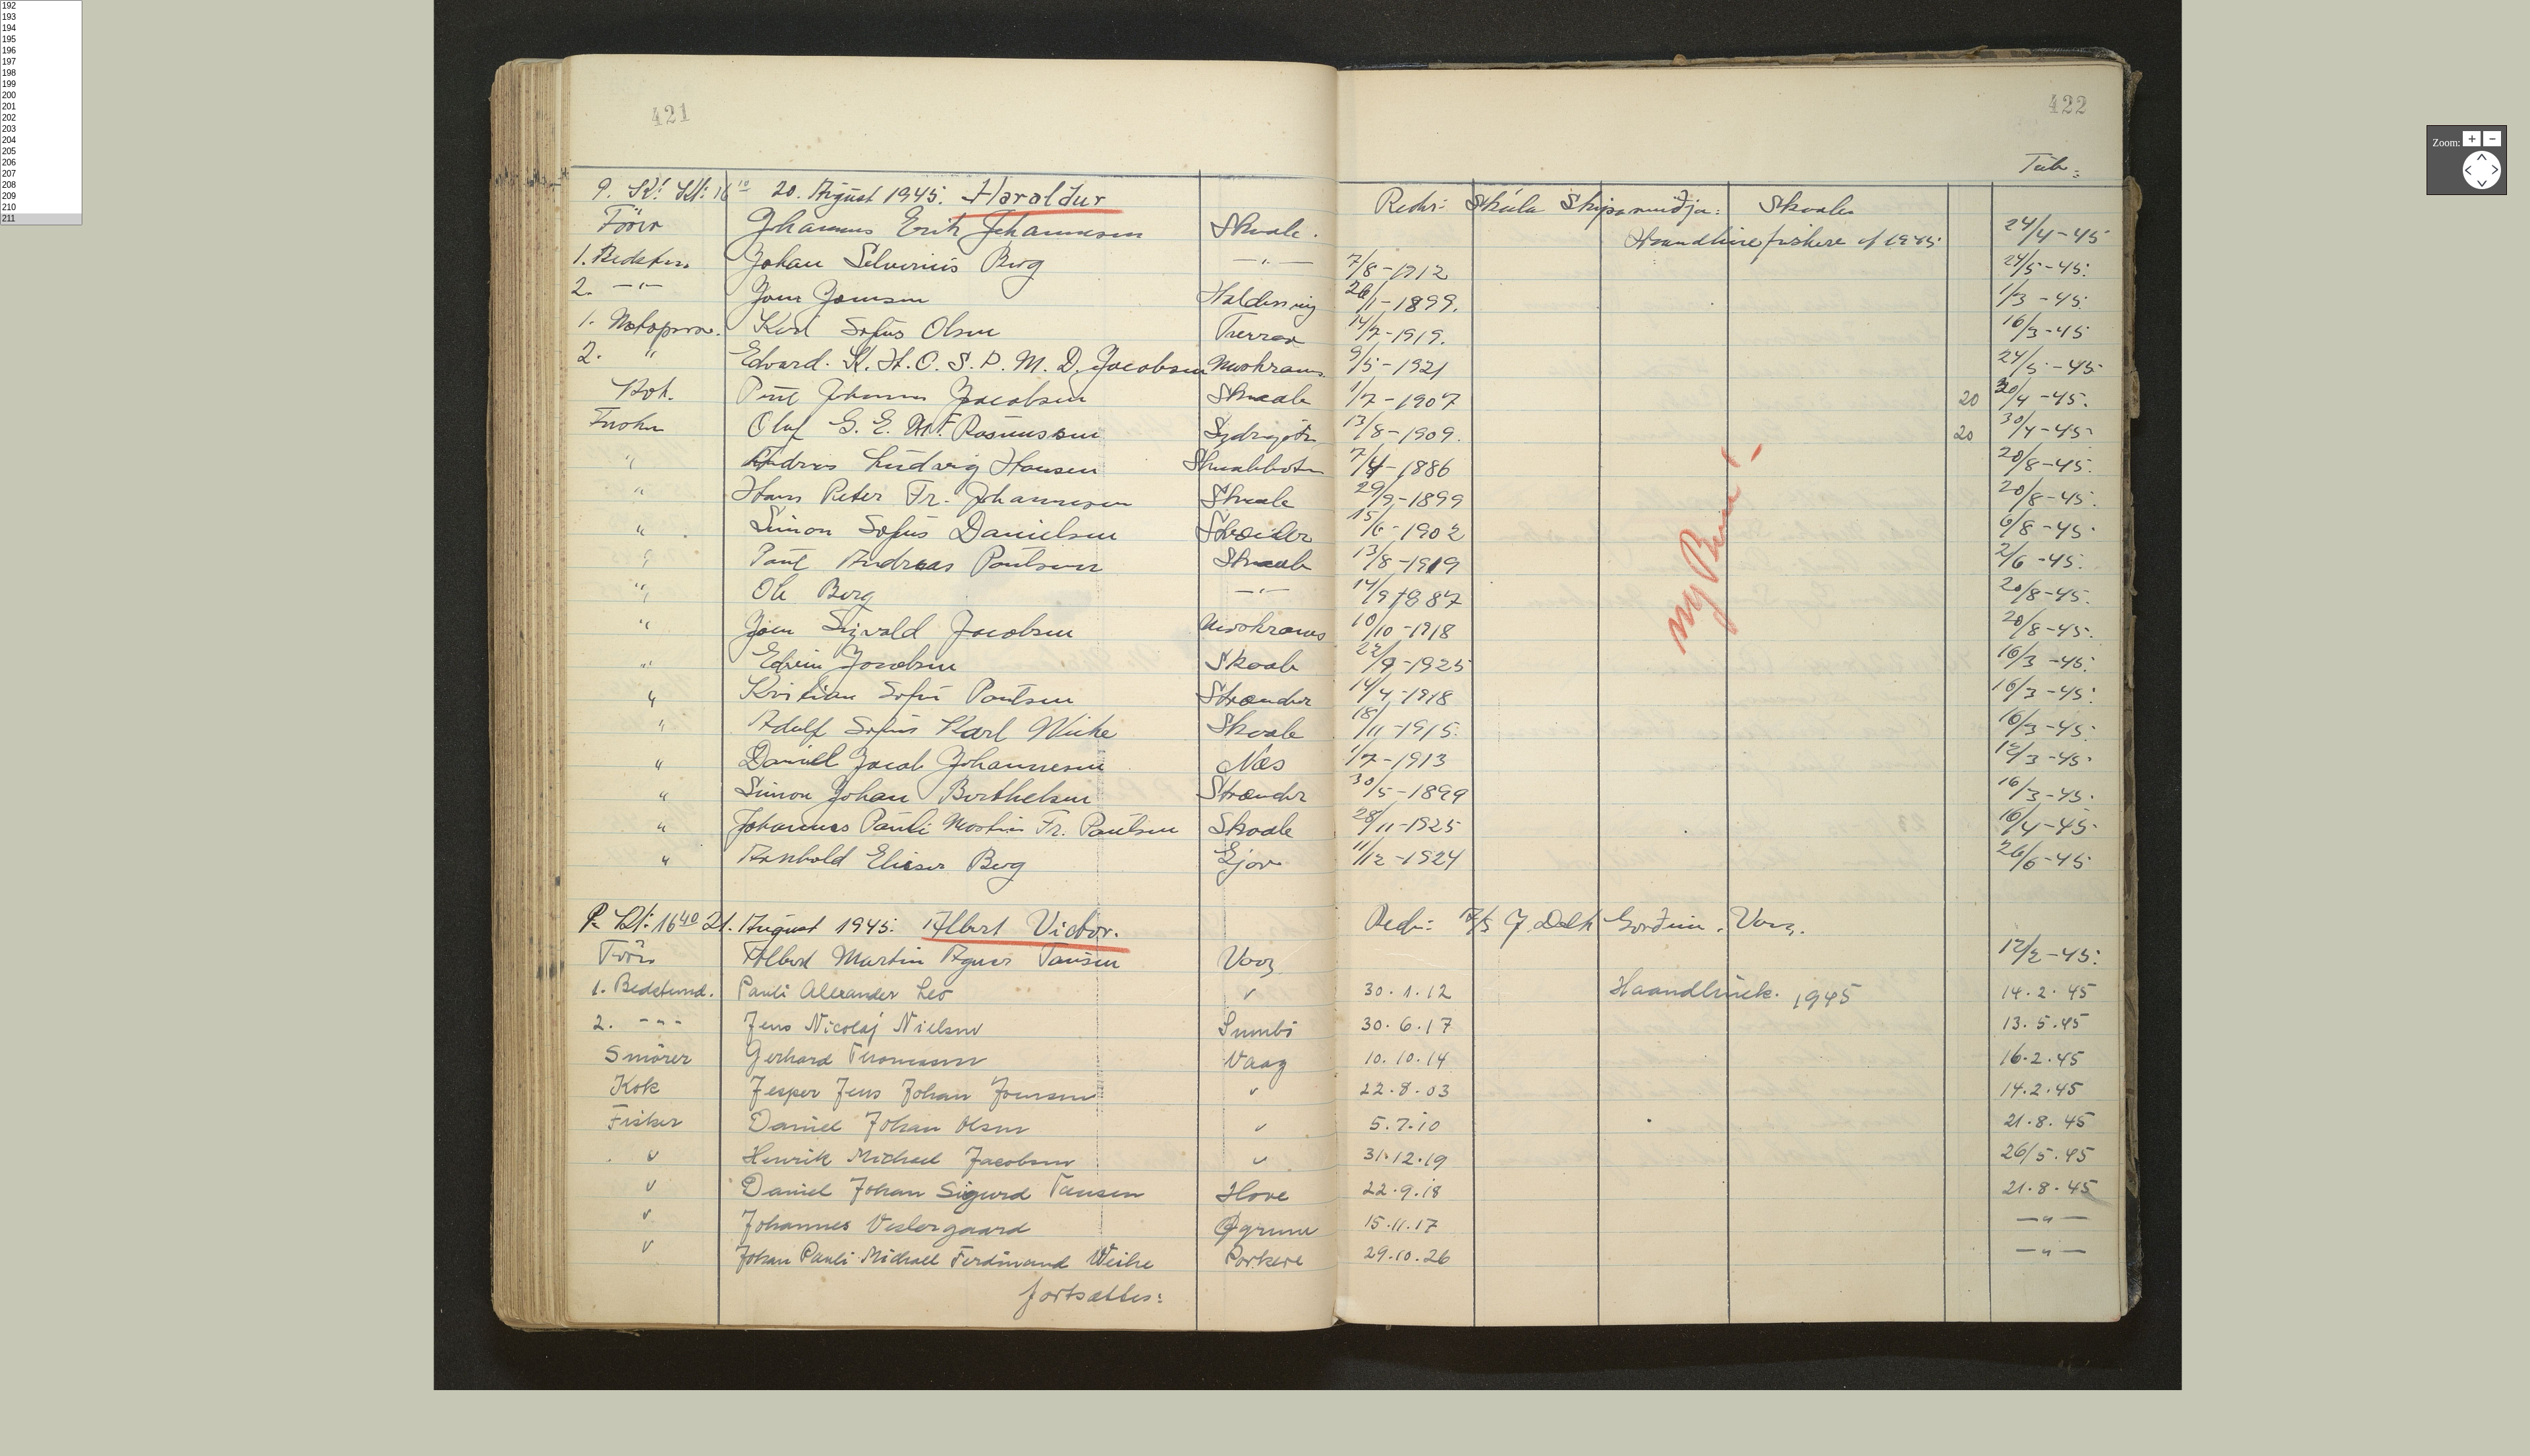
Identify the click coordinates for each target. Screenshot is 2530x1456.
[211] (41, 219)
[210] (41, 208)
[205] (41, 152)
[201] (41, 107)
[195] (41, 40)
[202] (41, 118)
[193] (41, 17)
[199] (41, 85)
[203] (41, 129)
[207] (41, 174)
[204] (41, 141)
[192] (41, 6)
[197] (41, 62)
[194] (41, 29)
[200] (41, 96)
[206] (41, 163)
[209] (41, 197)
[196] (41, 51)
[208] (41, 185)
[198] (41, 73)
